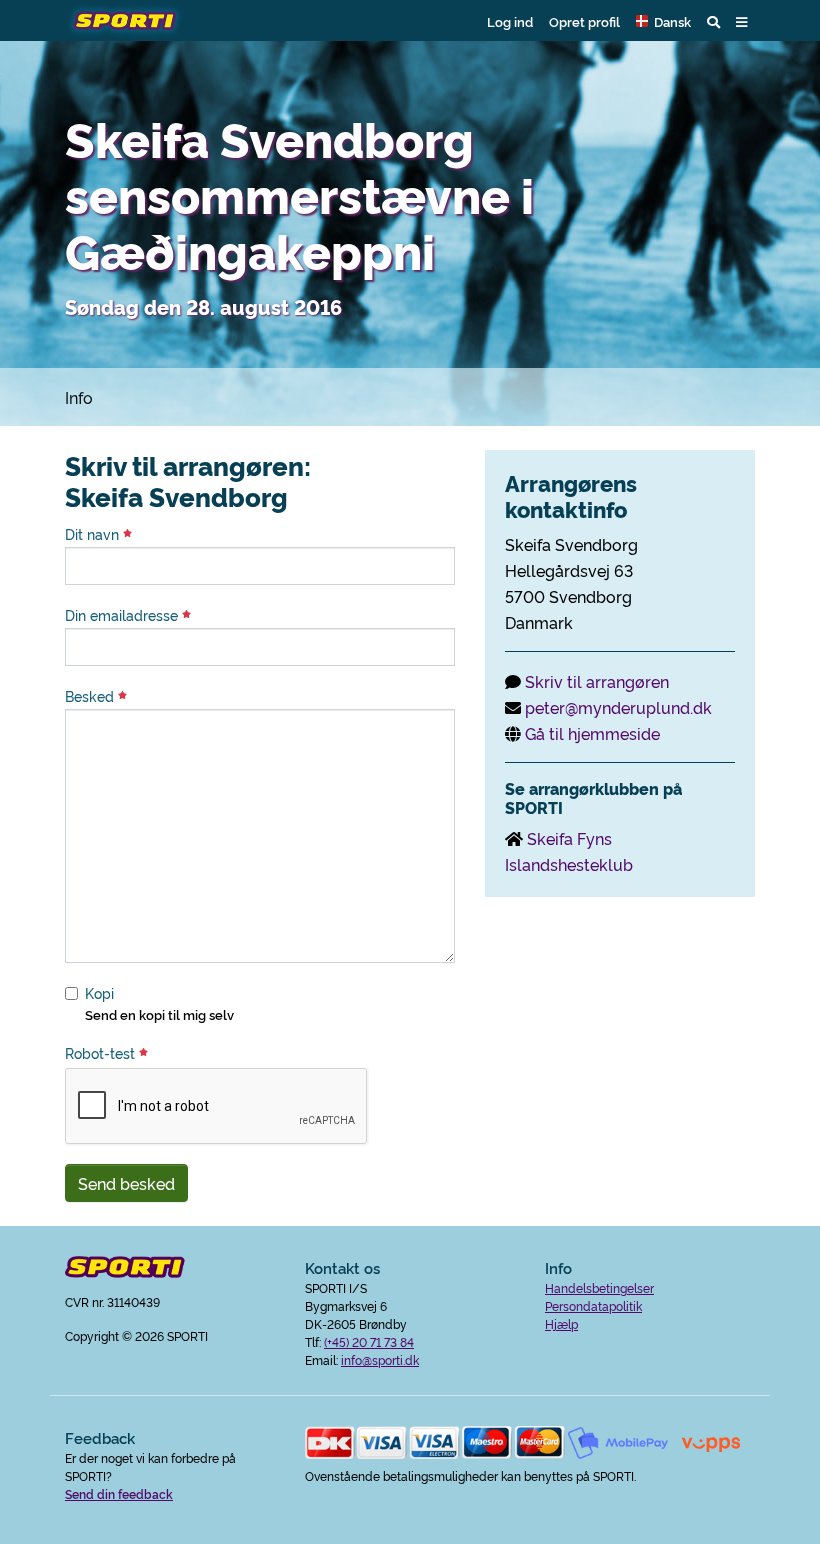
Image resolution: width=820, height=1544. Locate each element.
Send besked (126, 1183)
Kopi (99, 993)
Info (79, 397)
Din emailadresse (123, 615)
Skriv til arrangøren (597, 681)
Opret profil (584, 21)
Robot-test (102, 1053)
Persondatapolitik (593, 1305)
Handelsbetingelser (599, 1287)
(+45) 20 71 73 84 (369, 1341)
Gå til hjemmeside (592, 733)
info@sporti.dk (380, 1359)
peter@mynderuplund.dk (618, 707)
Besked (91, 696)
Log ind (510, 21)
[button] (663, 21)
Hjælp (561, 1323)
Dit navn (94, 534)
